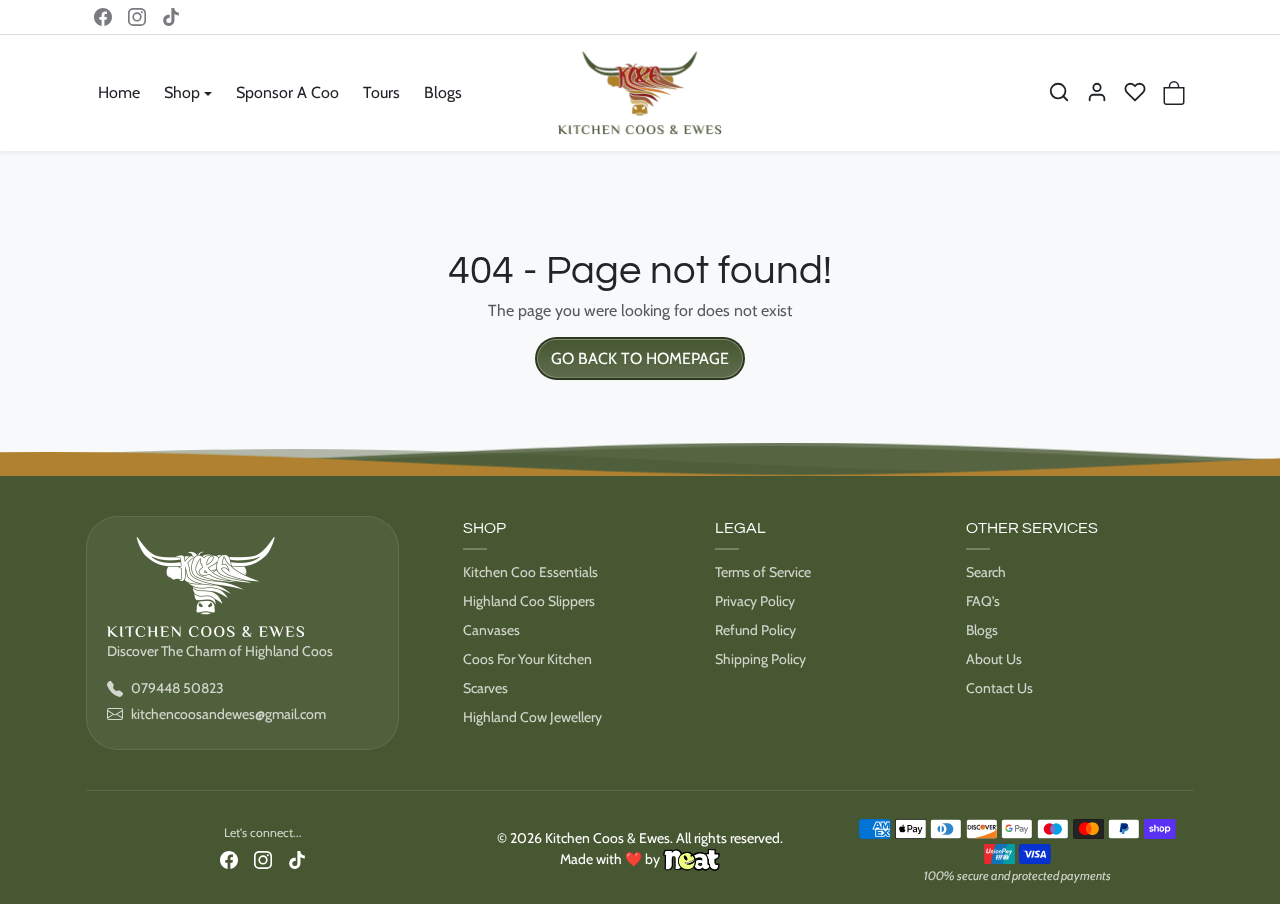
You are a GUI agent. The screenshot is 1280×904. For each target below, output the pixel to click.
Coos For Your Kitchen (527, 659)
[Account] (1097, 92)
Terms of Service (763, 572)
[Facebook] (103, 17)
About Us (994, 659)
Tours (381, 92)
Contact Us (999, 688)
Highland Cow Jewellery (532, 717)
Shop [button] (182, 92)
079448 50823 (177, 688)
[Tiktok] (171, 17)
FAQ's (983, 601)
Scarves (485, 688)
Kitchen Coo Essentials (530, 572)
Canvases (491, 630)
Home (119, 92)
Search (986, 572)
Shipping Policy (760, 659)
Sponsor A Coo (287, 92)
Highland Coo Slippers (529, 601)
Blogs (443, 92)
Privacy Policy (755, 601)
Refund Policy (755, 630)
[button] (1059, 92)
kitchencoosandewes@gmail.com (228, 714)
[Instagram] (137, 17)
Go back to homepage (640, 358)
